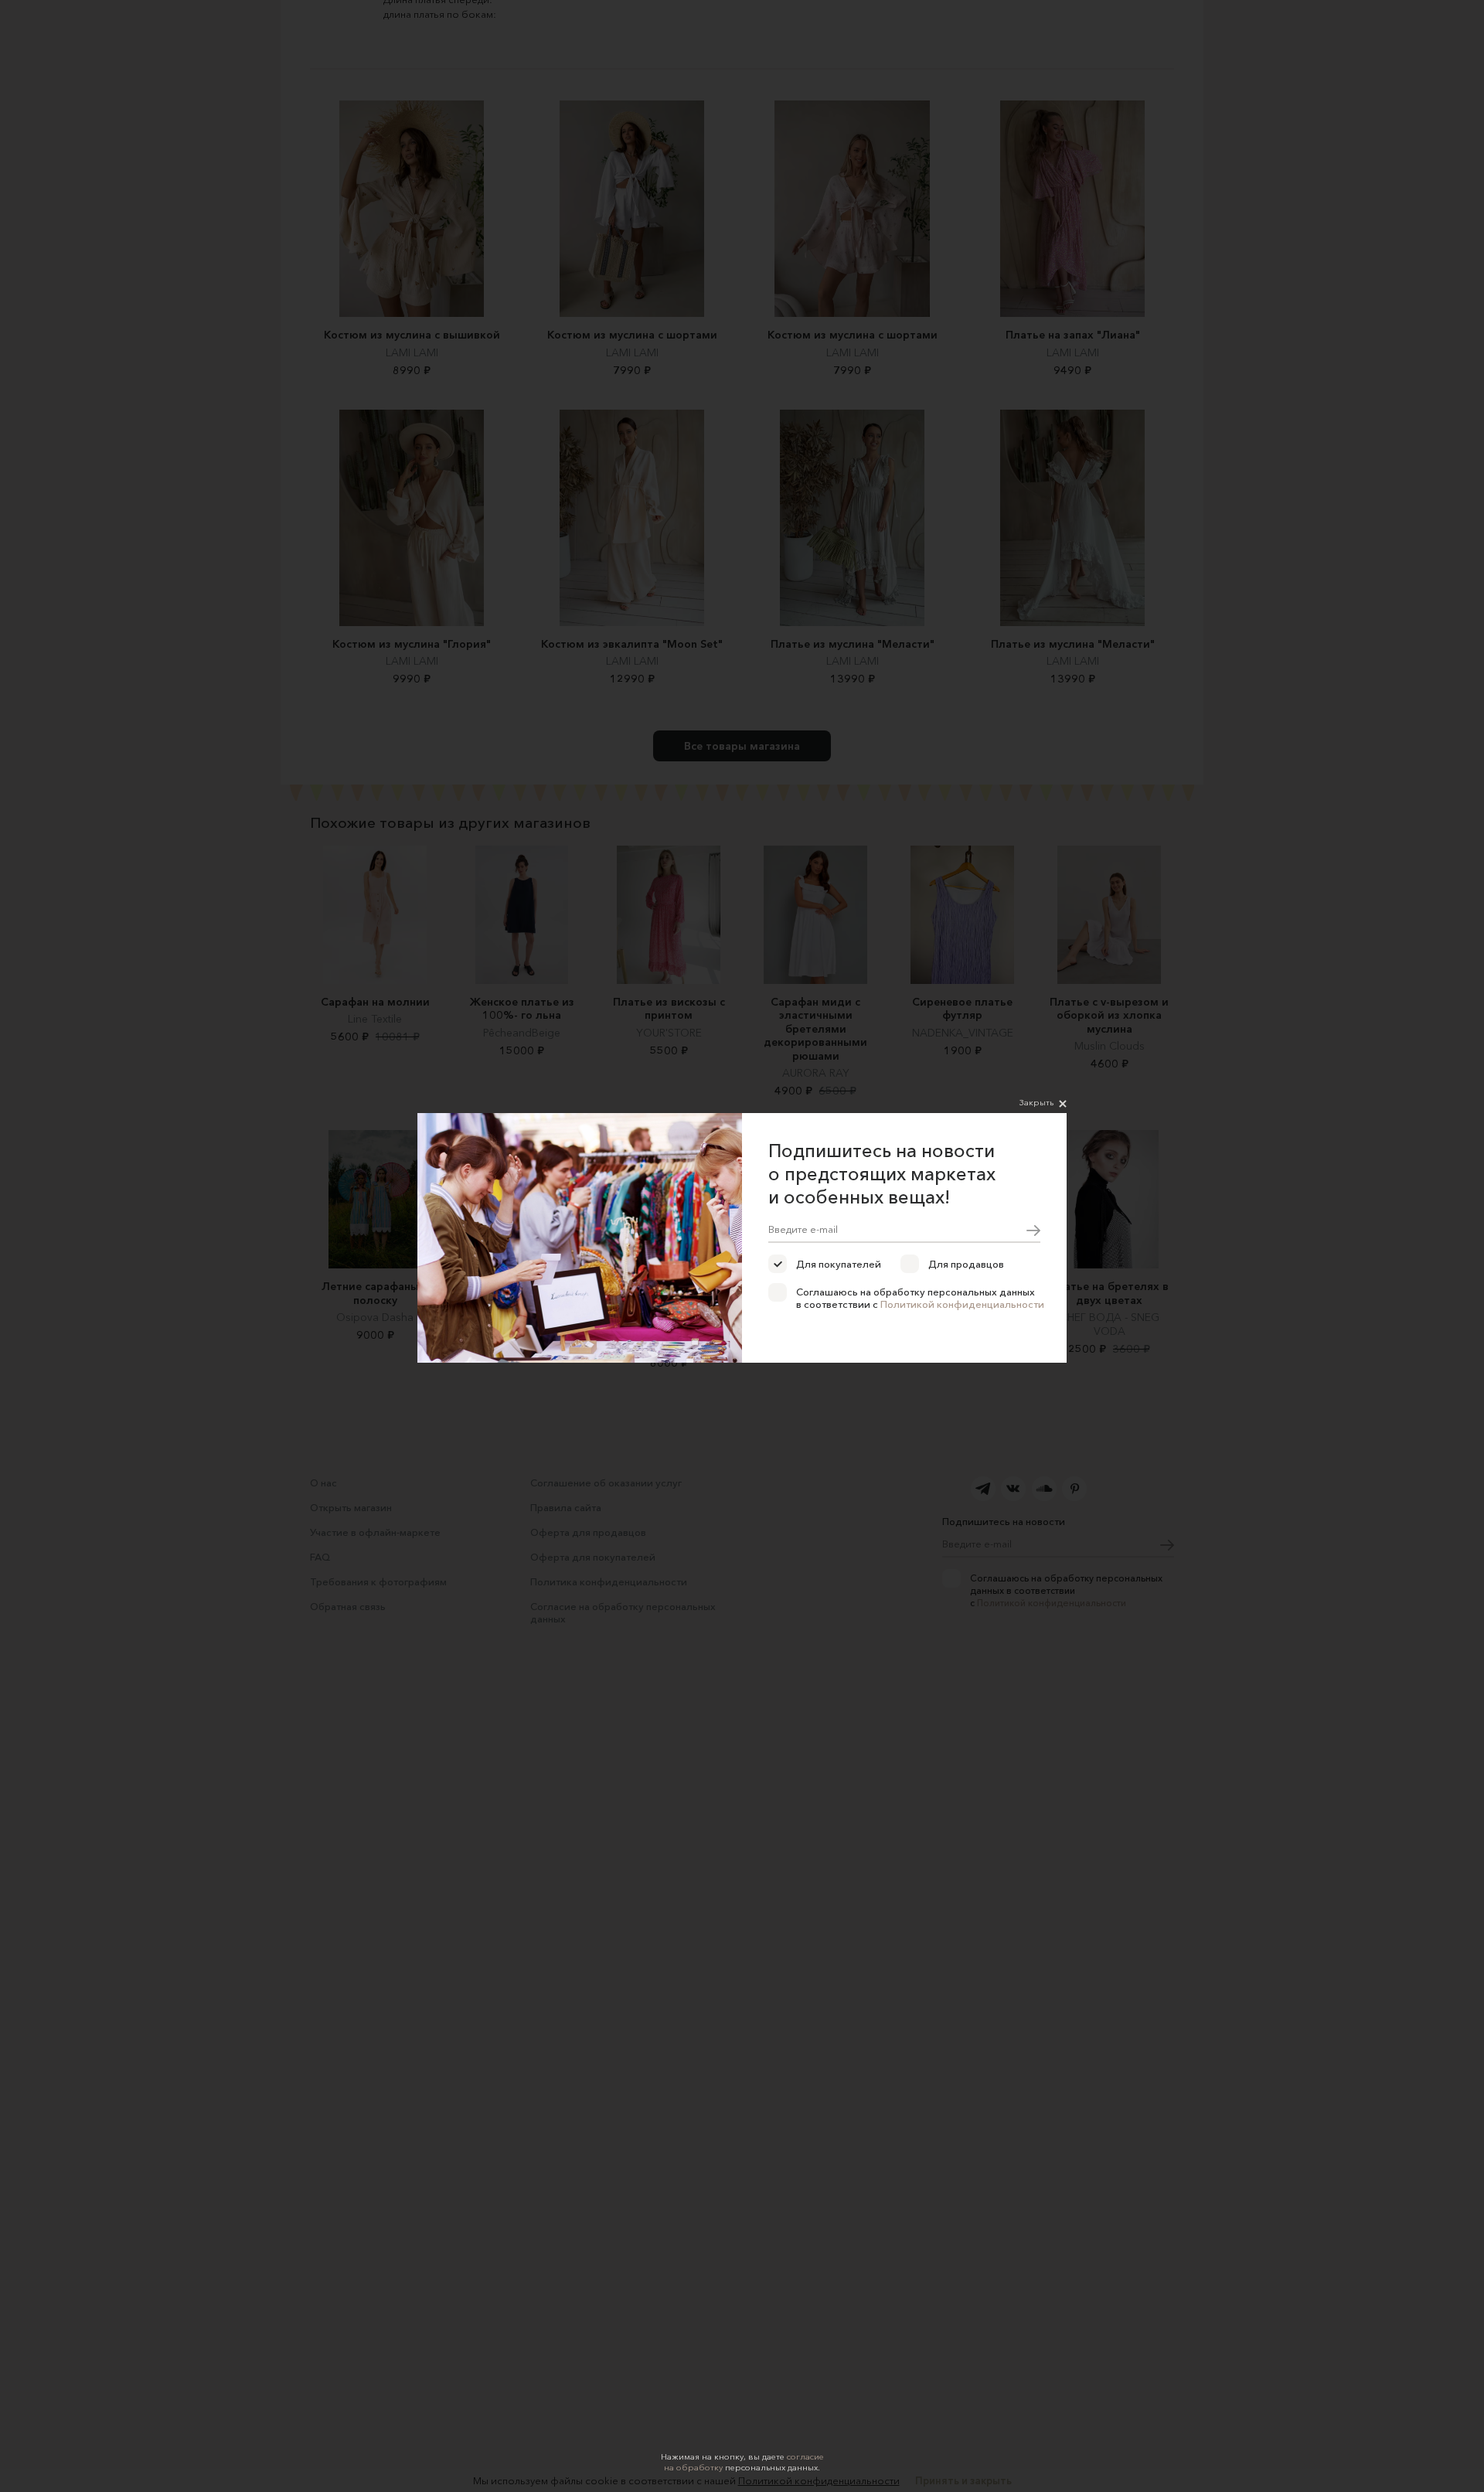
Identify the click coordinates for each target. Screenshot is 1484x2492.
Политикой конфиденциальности (962, 1304)
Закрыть (1036, 1102)
